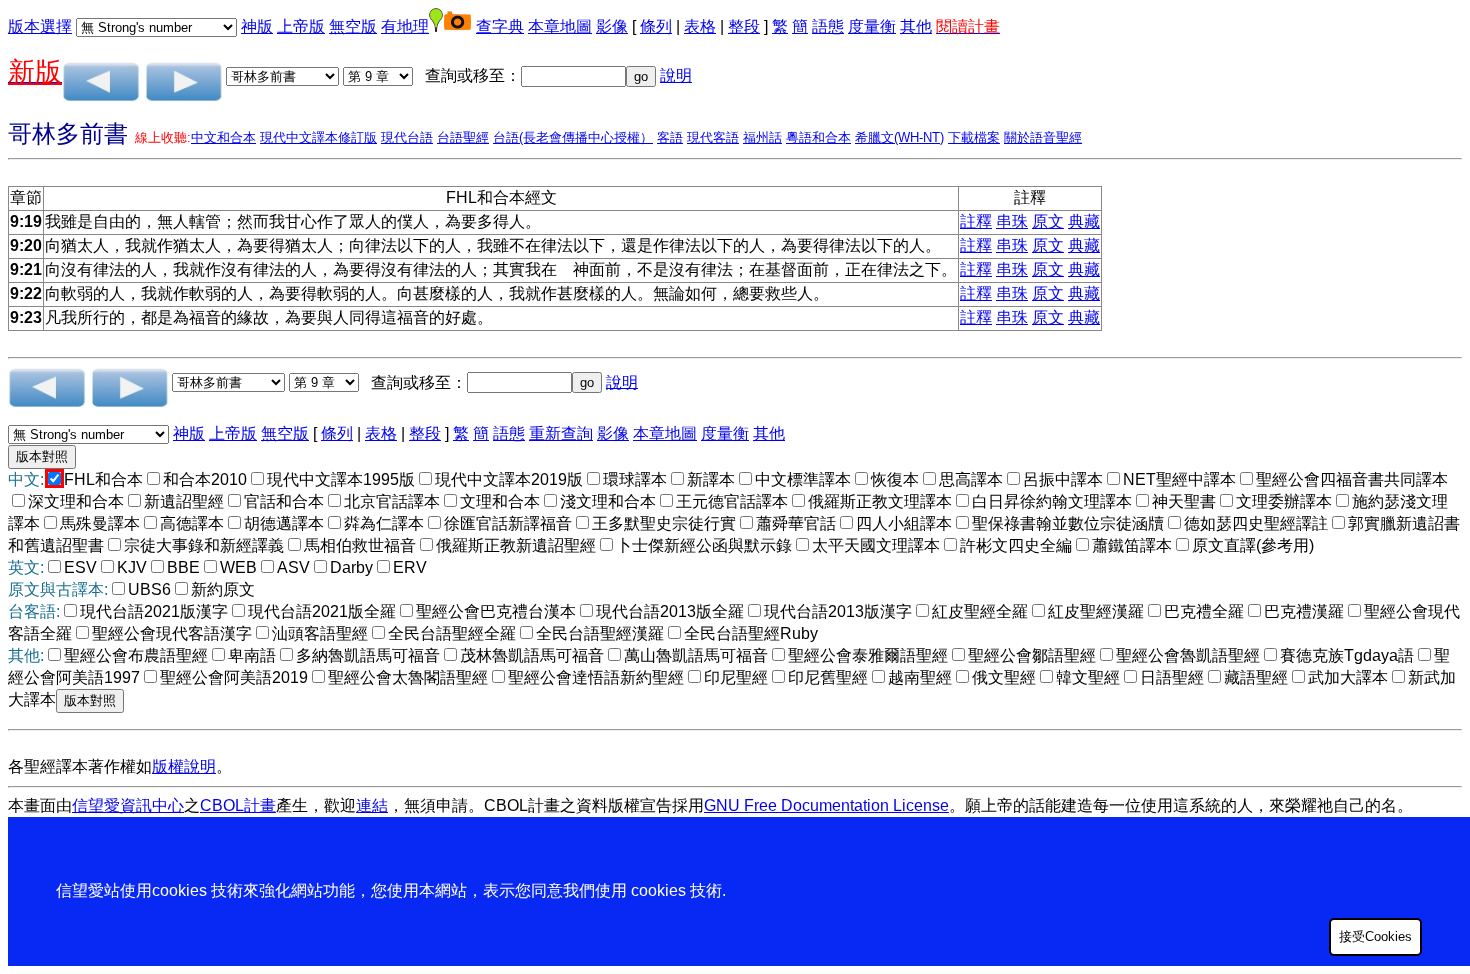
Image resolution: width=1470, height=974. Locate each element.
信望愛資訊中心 (128, 805)
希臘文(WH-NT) (899, 137)
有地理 (405, 26)
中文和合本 (223, 137)
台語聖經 (463, 137)
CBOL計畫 (238, 805)
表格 (700, 26)
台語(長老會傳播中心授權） (573, 137)
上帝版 (301, 26)
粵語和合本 (818, 137)
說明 (676, 75)
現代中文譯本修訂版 (318, 137)
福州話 (762, 137)
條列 (656, 26)
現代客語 (713, 137)
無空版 (353, 26)
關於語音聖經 (1043, 137)
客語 (670, 137)
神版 (257, 26)
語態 (828, 26)
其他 (916, 26)
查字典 (500, 26)
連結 (372, 805)
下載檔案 (974, 137)
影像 (612, 26)
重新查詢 (561, 433)
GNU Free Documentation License (826, 805)
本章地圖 (560, 26)
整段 (744, 26)
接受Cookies (1375, 936)
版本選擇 (40, 26)
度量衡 (872, 26)
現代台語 (407, 137)
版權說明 (184, 766)
